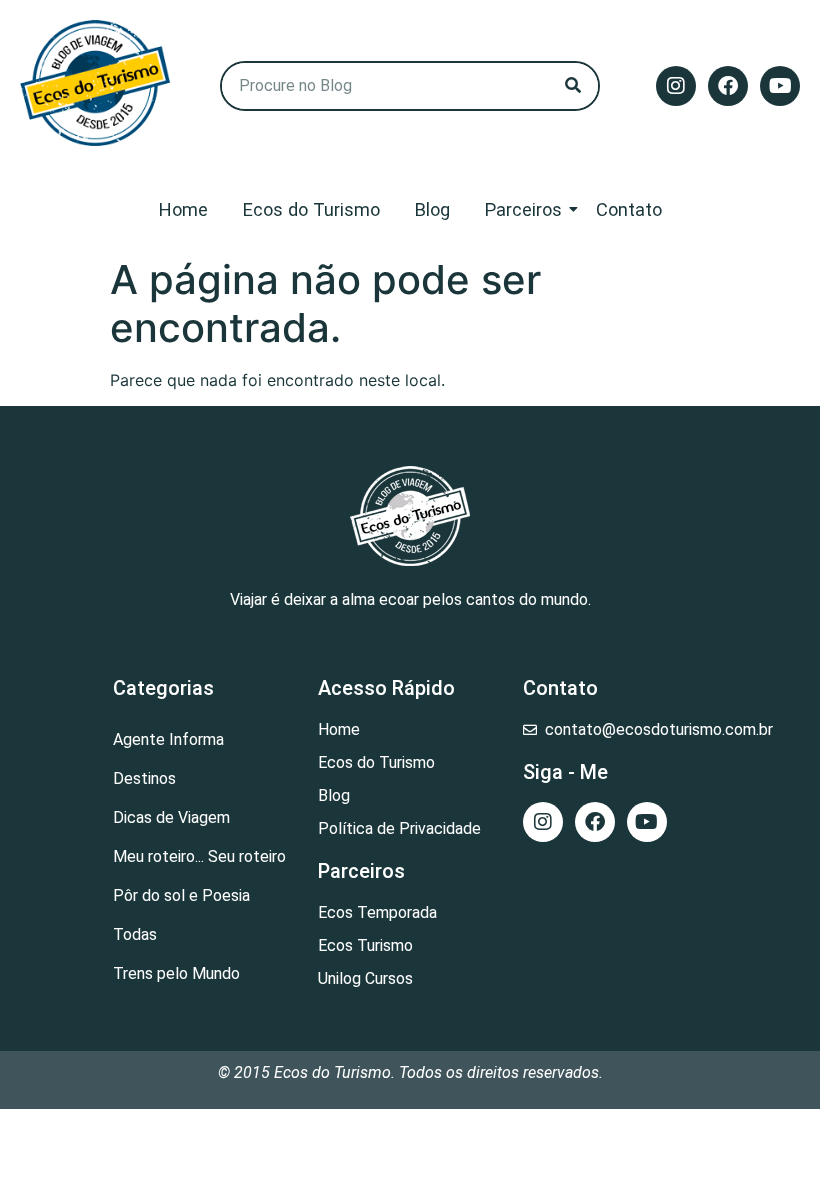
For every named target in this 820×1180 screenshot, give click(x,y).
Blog (432, 209)
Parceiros (523, 209)
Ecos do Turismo (311, 209)
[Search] (573, 86)
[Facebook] (728, 86)
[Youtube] (780, 86)
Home (183, 209)
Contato (629, 209)
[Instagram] (676, 86)
